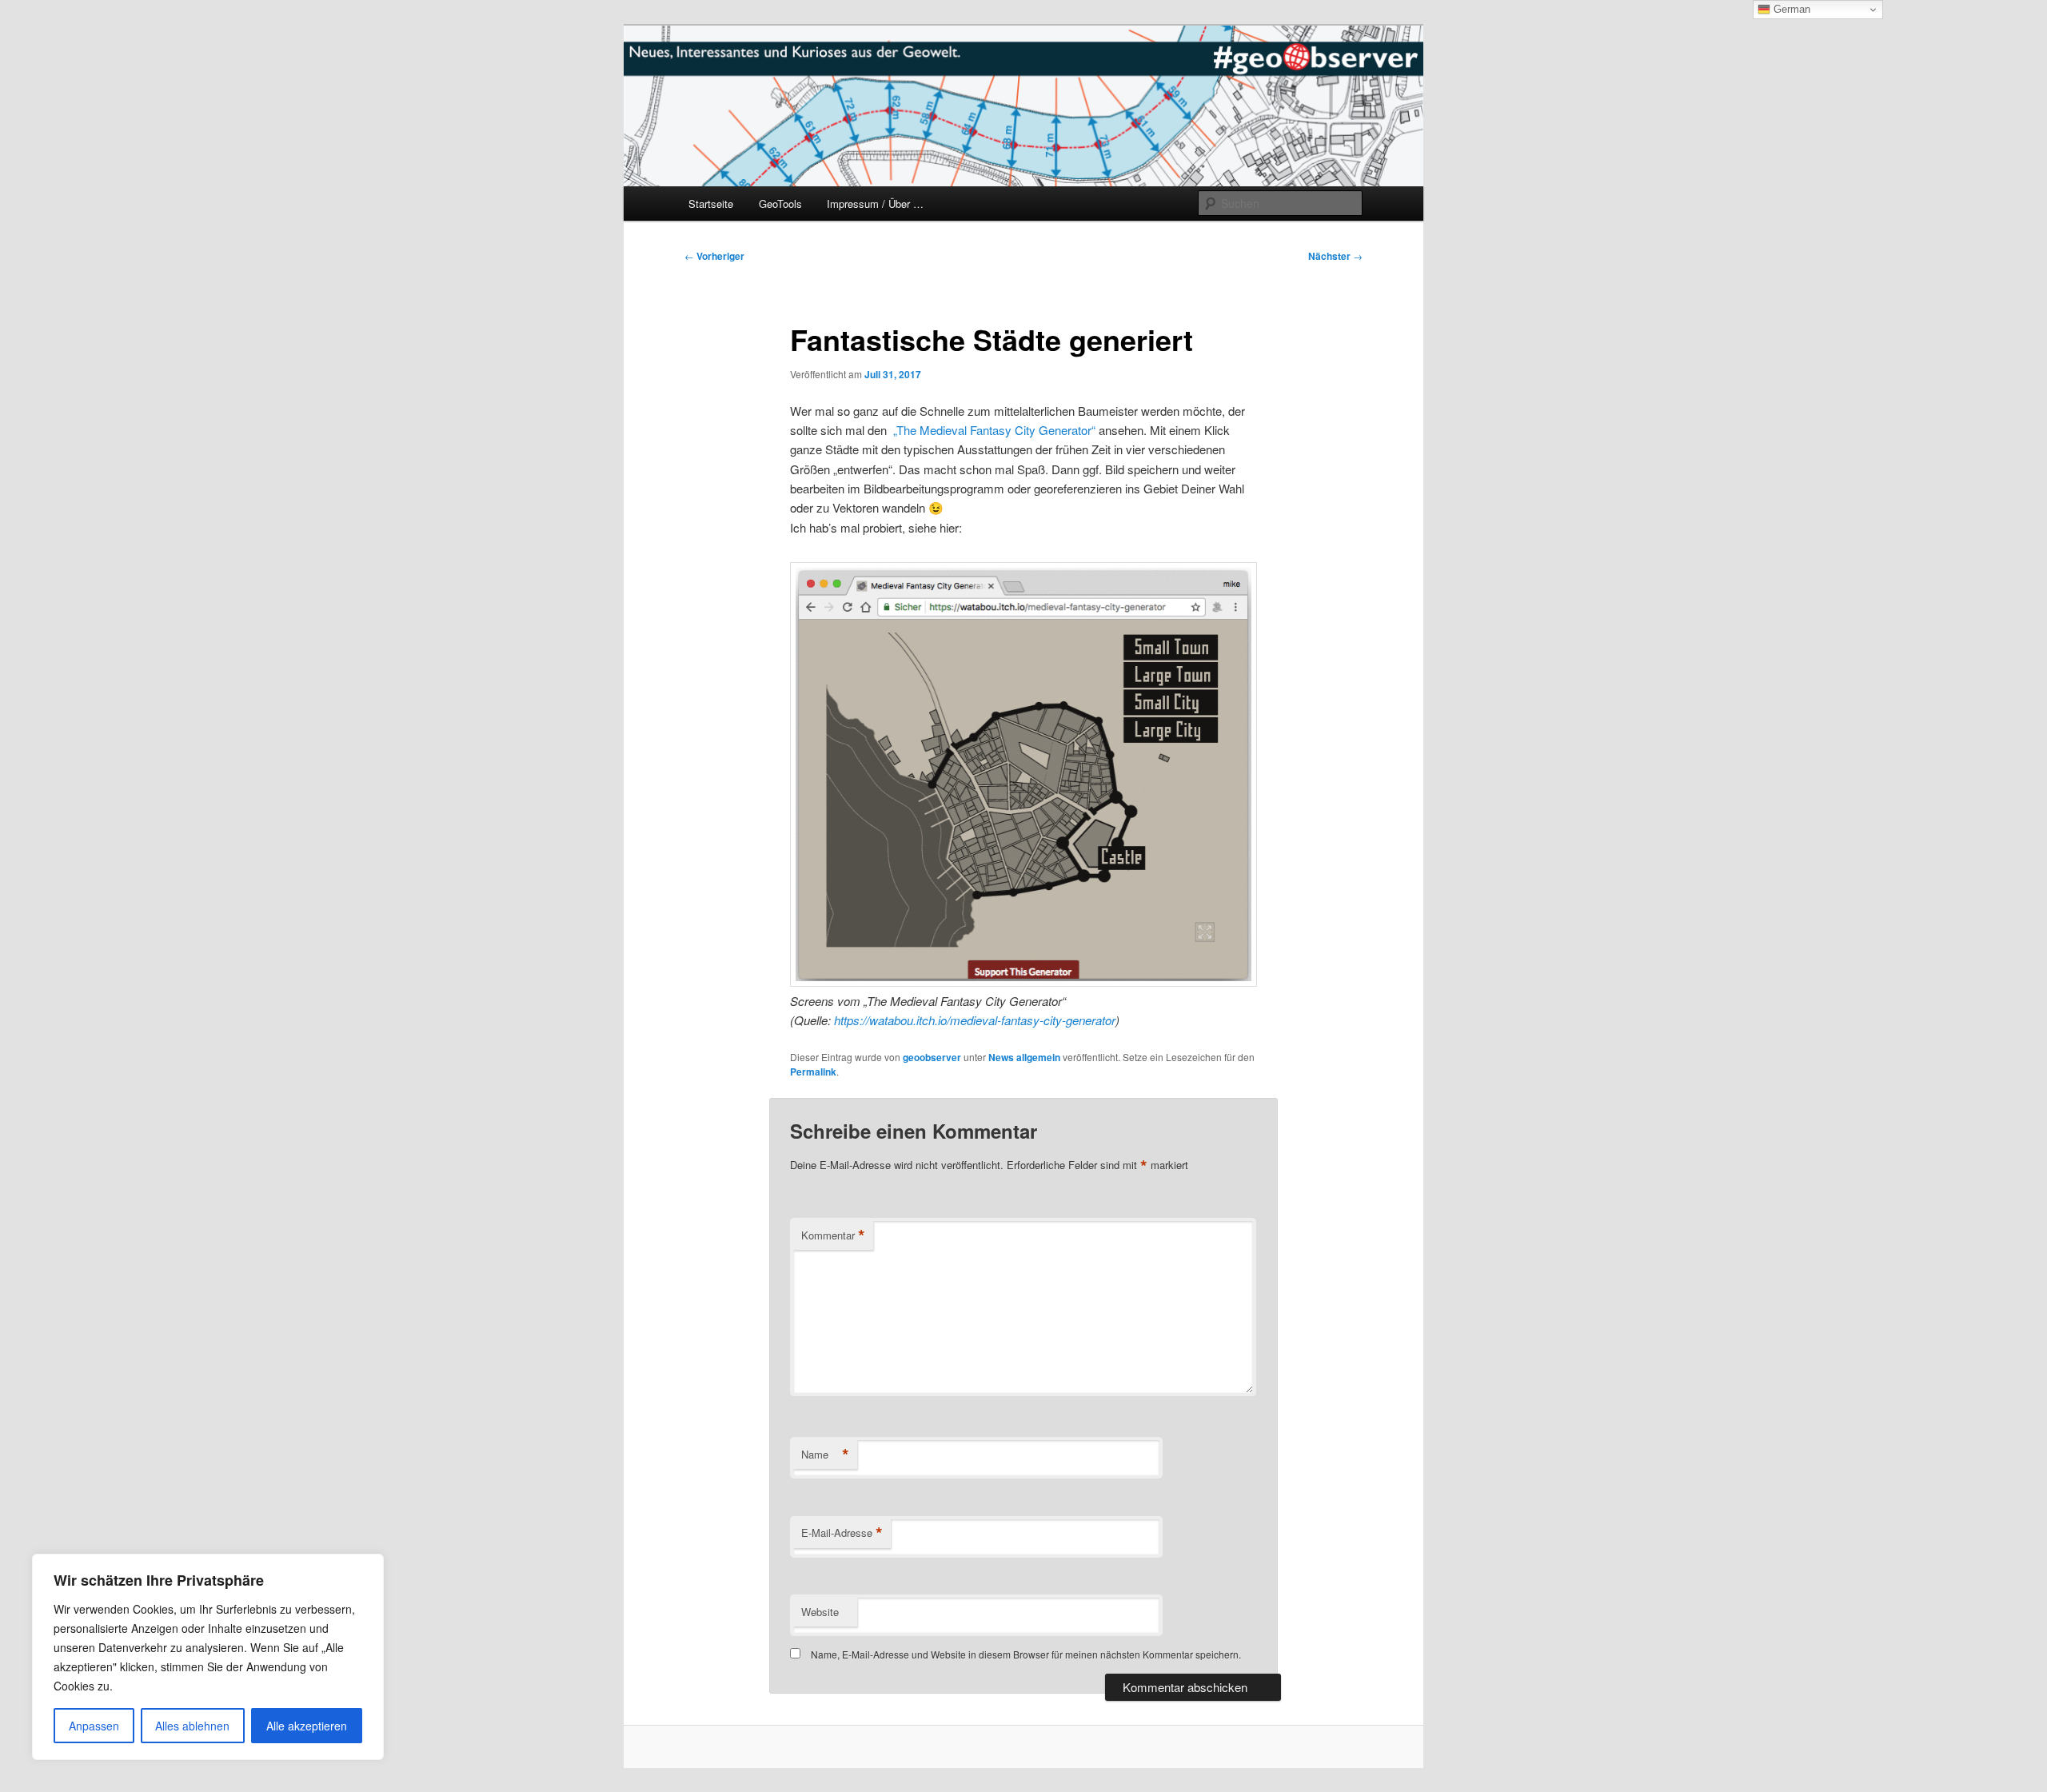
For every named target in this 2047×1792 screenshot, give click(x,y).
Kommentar (833, 1235)
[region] (208, 1657)
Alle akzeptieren (307, 1726)
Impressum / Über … (875, 204)
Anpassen (94, 1726)
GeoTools (780, 204)
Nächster (1335, 256)
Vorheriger (714, 256)
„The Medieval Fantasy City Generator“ (994, 430)
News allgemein (1024, 1057)
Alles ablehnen (192, 1726)
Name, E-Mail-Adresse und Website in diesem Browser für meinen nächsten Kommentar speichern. (1026, 1654)
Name (825, 1455)
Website (820, 1612)
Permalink (813, 1072)
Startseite (711, 204)
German (1790, 9)
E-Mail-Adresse (842, 1533)
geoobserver (932, 1057)
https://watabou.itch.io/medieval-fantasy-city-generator (975, 1020)
